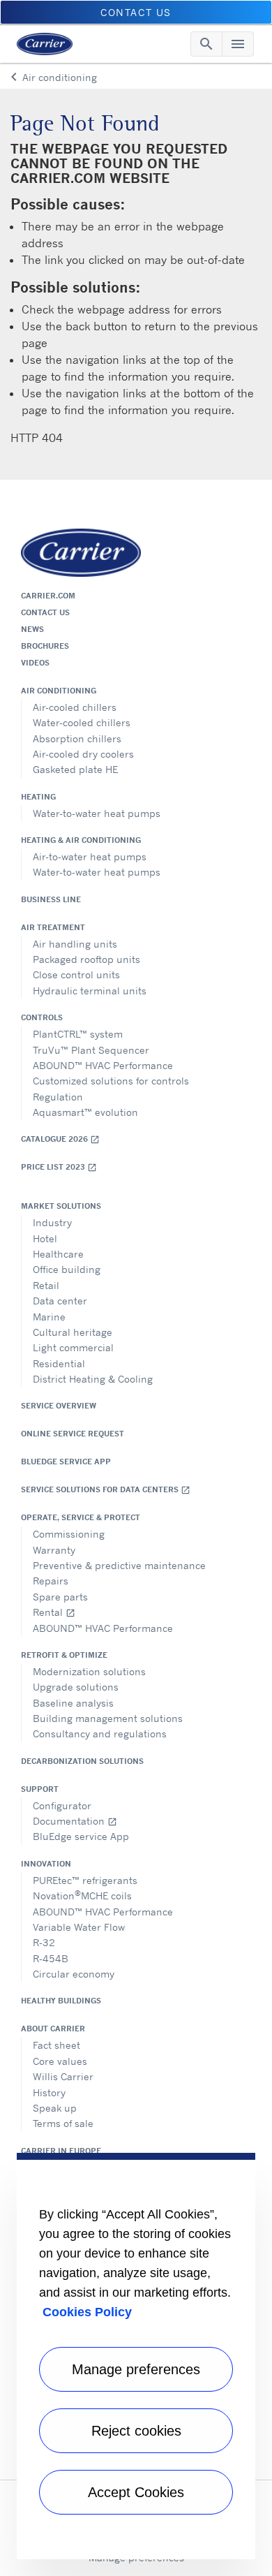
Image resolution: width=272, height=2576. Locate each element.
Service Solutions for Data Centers (106, 1490)
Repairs (51, 1581)
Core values (60, 2061)
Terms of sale (63, 2123)
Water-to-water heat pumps (97, 813)
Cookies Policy (87, 2312)
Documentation (75, 1821)
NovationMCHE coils (82, 1895)
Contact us (45, 612)
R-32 (44, 1942)
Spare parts (60, 1597)
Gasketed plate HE (75, 769)
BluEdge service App (66, 1462)
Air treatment (53, 927)
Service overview (59, 1406)
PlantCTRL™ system (78, 1034)
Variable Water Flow (79, 1927)
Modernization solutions (89, 1671)
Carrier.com (48, 596)
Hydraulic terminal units (90, 991)
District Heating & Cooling (93, 1379)
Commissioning (69, 1534)
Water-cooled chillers (82, 722)
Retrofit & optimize (64, 1655)
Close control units (76, 974)
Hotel (45, 1238)
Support (40, 1789)
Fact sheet (56, 2045)
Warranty (54, 1550)
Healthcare (58, 1254)
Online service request (73, 1434)
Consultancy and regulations (100, 1734)
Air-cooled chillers (75, 707)
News (32, 629)
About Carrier (53, 2029)
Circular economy (74, 1974)
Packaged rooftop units (86, 959)
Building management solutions (108, 1718)
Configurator (62, 1805)
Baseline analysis (73, 1703)
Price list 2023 (59, 1167)
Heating (38, 797)
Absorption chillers (77, 738)
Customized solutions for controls (111, 1081)
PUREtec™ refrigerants (85, 1880)
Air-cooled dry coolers (83, 754)
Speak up (55, 2108)
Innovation (46, 1864)
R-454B (51, 1958)
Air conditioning (59, 691)
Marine (49, 1317)
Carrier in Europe (61, 2151)
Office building (67, 1269)
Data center (60, 1301)
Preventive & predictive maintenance (119, 1565)
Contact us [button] (136, 12)
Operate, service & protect (81, 1517)
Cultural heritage (73, 1332)
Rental (54, 1612)
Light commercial (73, 1347)
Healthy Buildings (61, 2001)
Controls (42, 1017)
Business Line (51, 899)
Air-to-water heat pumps (90, 856)
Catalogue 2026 (60, 1139)
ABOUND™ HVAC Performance (103, 1065)
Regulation (58, 1097)
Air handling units (75, 944)
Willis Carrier (63, 2076)
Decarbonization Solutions (82, 1761)
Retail (46, 1285)
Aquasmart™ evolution (85, 1112)
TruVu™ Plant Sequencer (91, 1050)
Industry (52, 1222)
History (49, 2092)
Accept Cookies (136, 2492)
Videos (35, 663)
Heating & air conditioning (81, 840)
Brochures (45, 646)
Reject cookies (136, 2431)
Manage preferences (136, 2369)
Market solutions (61, 1206)
